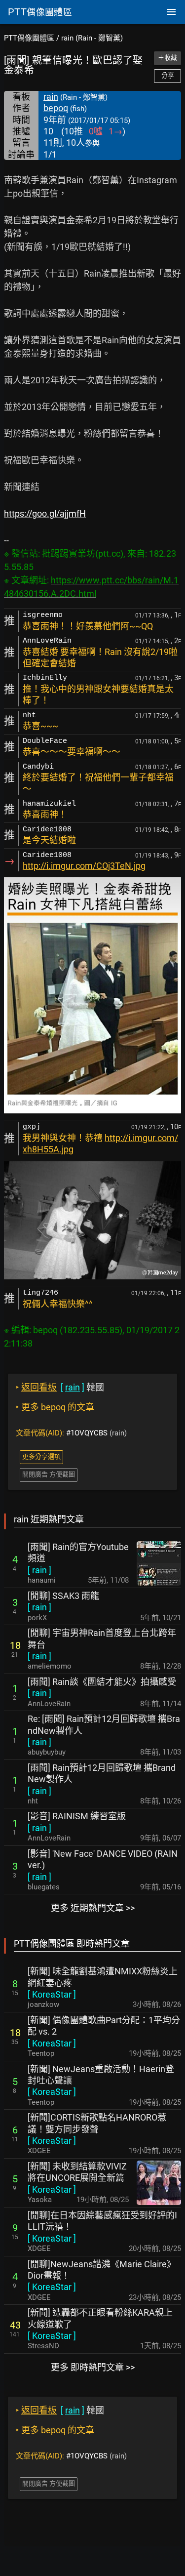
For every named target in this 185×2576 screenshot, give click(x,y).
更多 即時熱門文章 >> (93, 2367)
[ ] (39, 1570)
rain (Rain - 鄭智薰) (92, 38)
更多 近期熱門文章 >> (93, 1908)
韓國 (60, 1387)
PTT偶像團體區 (29, 38)
